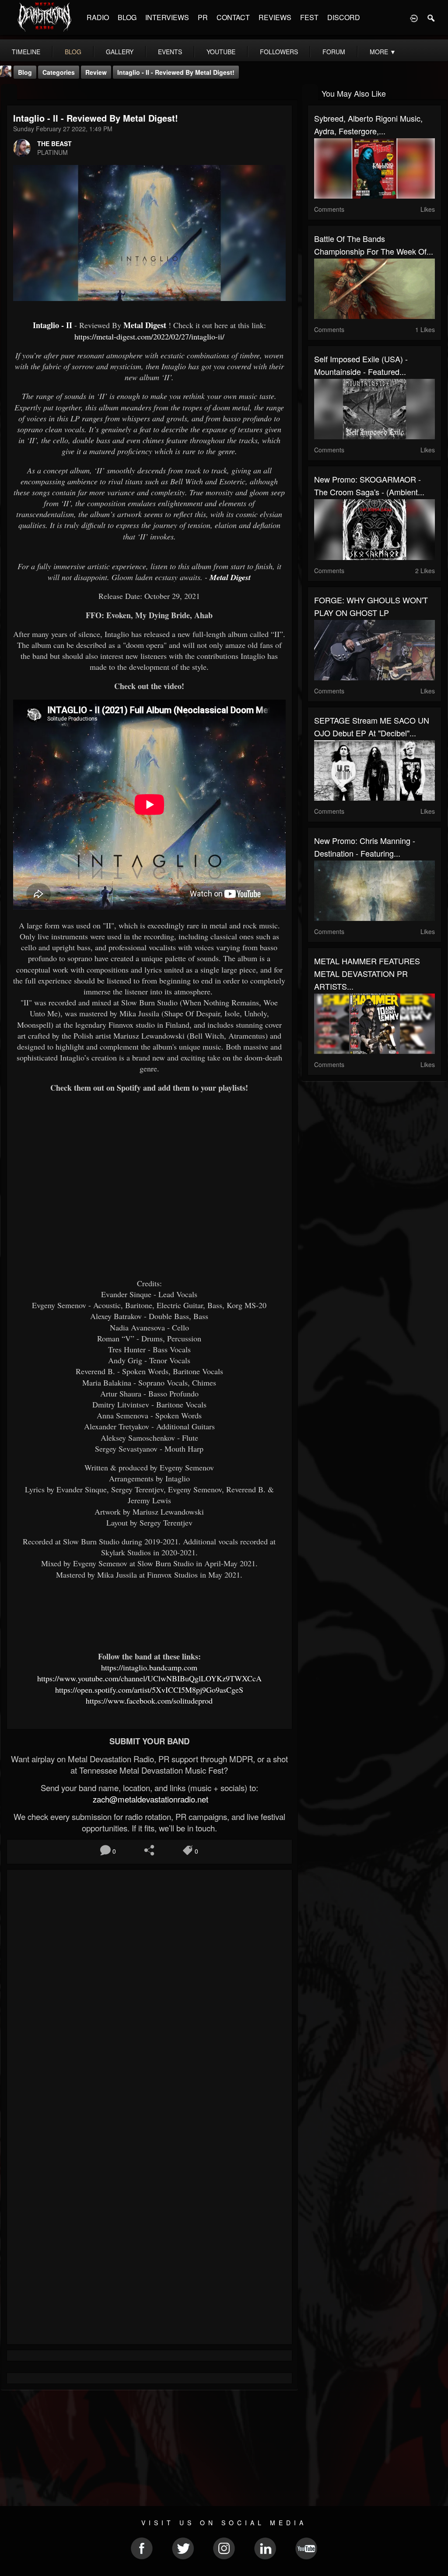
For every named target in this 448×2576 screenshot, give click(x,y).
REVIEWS (275, 17)
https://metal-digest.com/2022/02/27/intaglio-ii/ (149, 336)
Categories (59, 72)
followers (279, 52)
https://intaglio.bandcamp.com (149, 1667)
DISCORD (344, 17)
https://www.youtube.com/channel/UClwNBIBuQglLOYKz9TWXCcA (149, 1678)
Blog (25, 72)
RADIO (98, 17)
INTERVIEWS (167, 17)
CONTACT (233, 17)
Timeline (26, 52)
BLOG (127, 17)
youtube (221, 52)
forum (334, 52)
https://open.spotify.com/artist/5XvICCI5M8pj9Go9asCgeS (149, 1690)
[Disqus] (149, 1993)
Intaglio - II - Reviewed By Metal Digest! (176, 72)
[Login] (414, 17)
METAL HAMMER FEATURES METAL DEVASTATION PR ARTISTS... (367, 973)
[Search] (431, 17)
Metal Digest (145, 325)
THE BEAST (54, 143)
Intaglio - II (54, 325)
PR (203, 17)
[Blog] (9, 93)
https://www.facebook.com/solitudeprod (149, 1701)
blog (73, 52)
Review (96, 72)
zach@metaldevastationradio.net (149, 1799)
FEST (309, 17)
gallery (120, 52)
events (170, 52)
